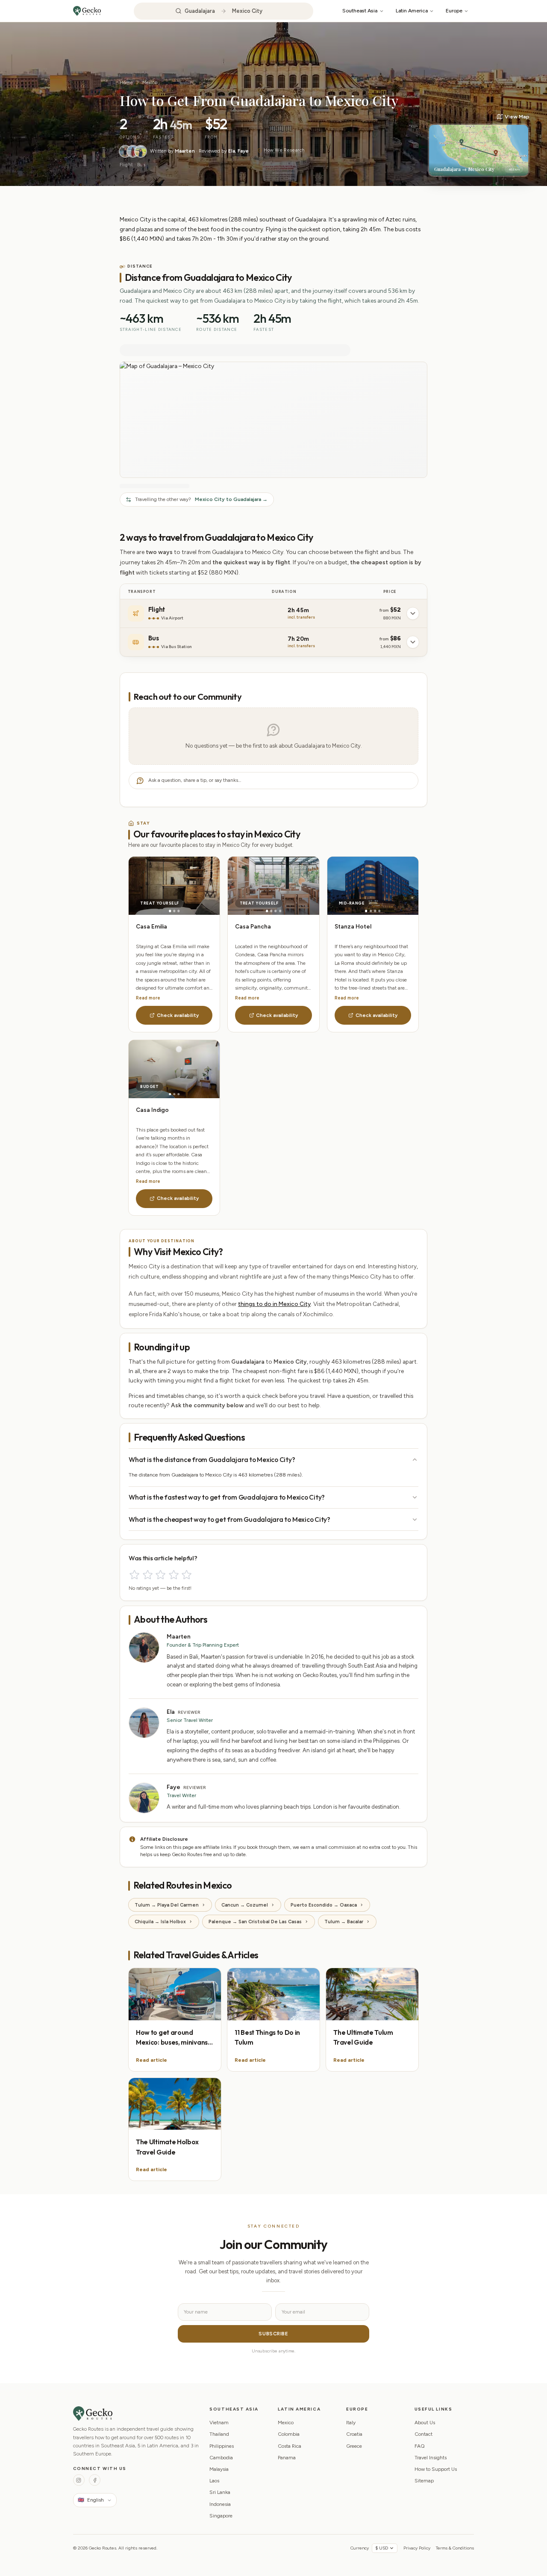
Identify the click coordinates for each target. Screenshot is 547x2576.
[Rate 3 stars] (160, 1575)
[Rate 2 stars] (148, 1575)
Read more (148, 998)
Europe (454, 10)
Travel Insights (431, 2458)
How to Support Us (436, 2469)
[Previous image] (151, 886)
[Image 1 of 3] (170, 911)
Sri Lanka (220, 2492)
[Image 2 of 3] (174, 911)
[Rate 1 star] (134, 1575)
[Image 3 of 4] (276, 911)
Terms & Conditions (455, 2548)
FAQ (420, 2446)
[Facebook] (95, 2480)
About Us (425, 2423)
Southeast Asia (360, 10)
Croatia (354, 2434)
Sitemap (424, 2481)
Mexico (150, 83)
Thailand (219, 2434)
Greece (354, 2446)
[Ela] (133, 151)
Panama (287, 2458)
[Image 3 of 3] (178, 911)
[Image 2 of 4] (271, 911)
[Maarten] (125, 151)
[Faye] (141, 151)
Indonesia (220, 2504)
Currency (360, 2548)
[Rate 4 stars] (174, 1575)
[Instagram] (79, 2480)
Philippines (222, 2446)
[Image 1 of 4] (267, 911)
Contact (423, 2434)
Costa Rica (290, 2446)
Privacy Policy (417, 2548)
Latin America (412, 10)
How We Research (284, 150)
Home (126, 83)
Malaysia (219, 2469)
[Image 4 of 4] (280, 911)
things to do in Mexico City (274, 1304)
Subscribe (273, 2334)
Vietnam (219, 2423)
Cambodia (221, 2458)
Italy (351, 2423)
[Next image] (197, 886)
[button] (479, 145)
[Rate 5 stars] (187, 1575)
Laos (214, 2481)
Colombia (289, 2434)
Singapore (221, 2516)
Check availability (178, 1015)
